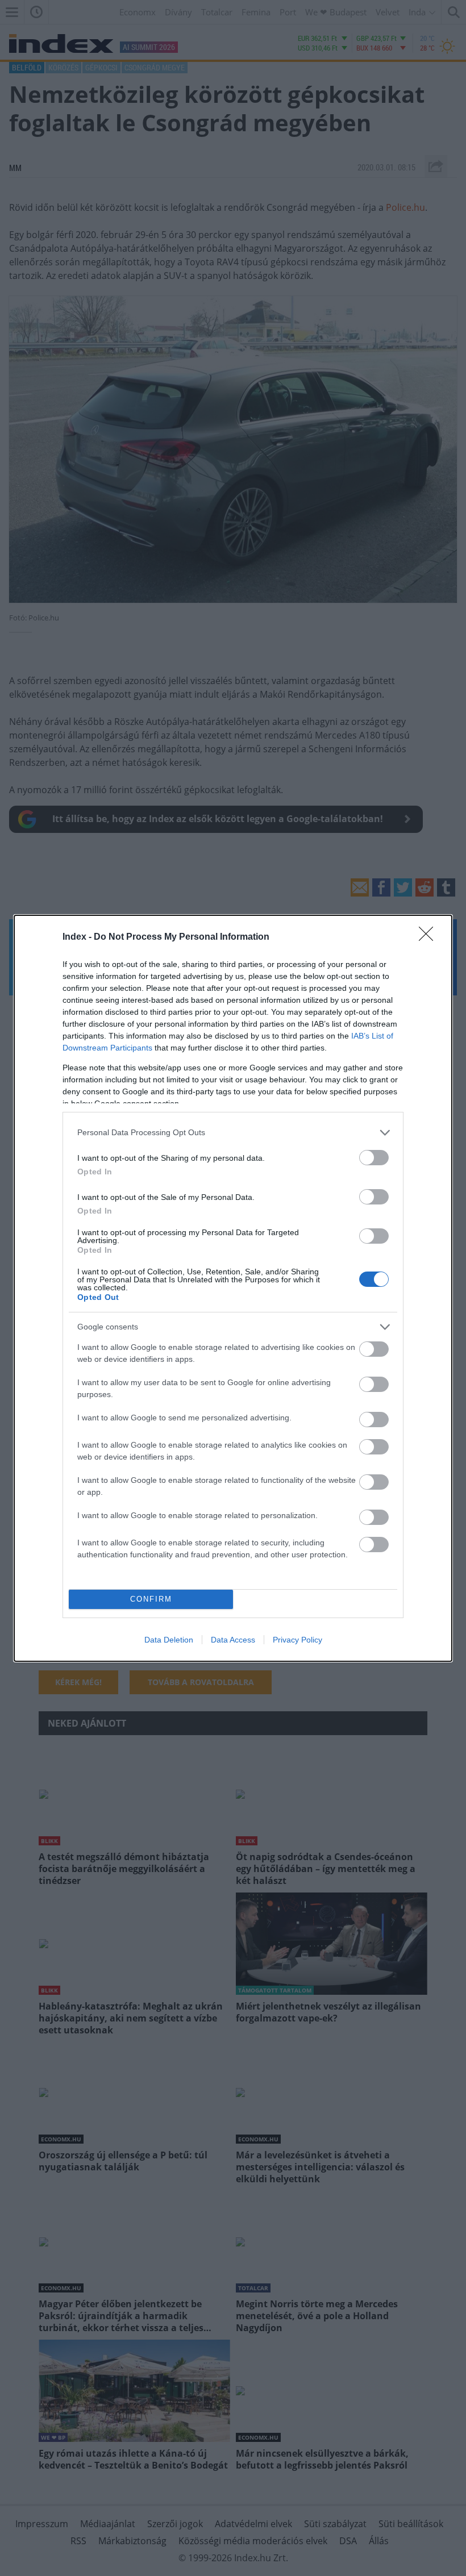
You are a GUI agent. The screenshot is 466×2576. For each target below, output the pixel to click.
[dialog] (233, 1288)
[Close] (430, 937)
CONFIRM (151, 1599)
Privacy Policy (298, 1640)
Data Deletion (169, 1640)
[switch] (374, 1158)
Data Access (233, 1640)
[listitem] (233, 1133)
